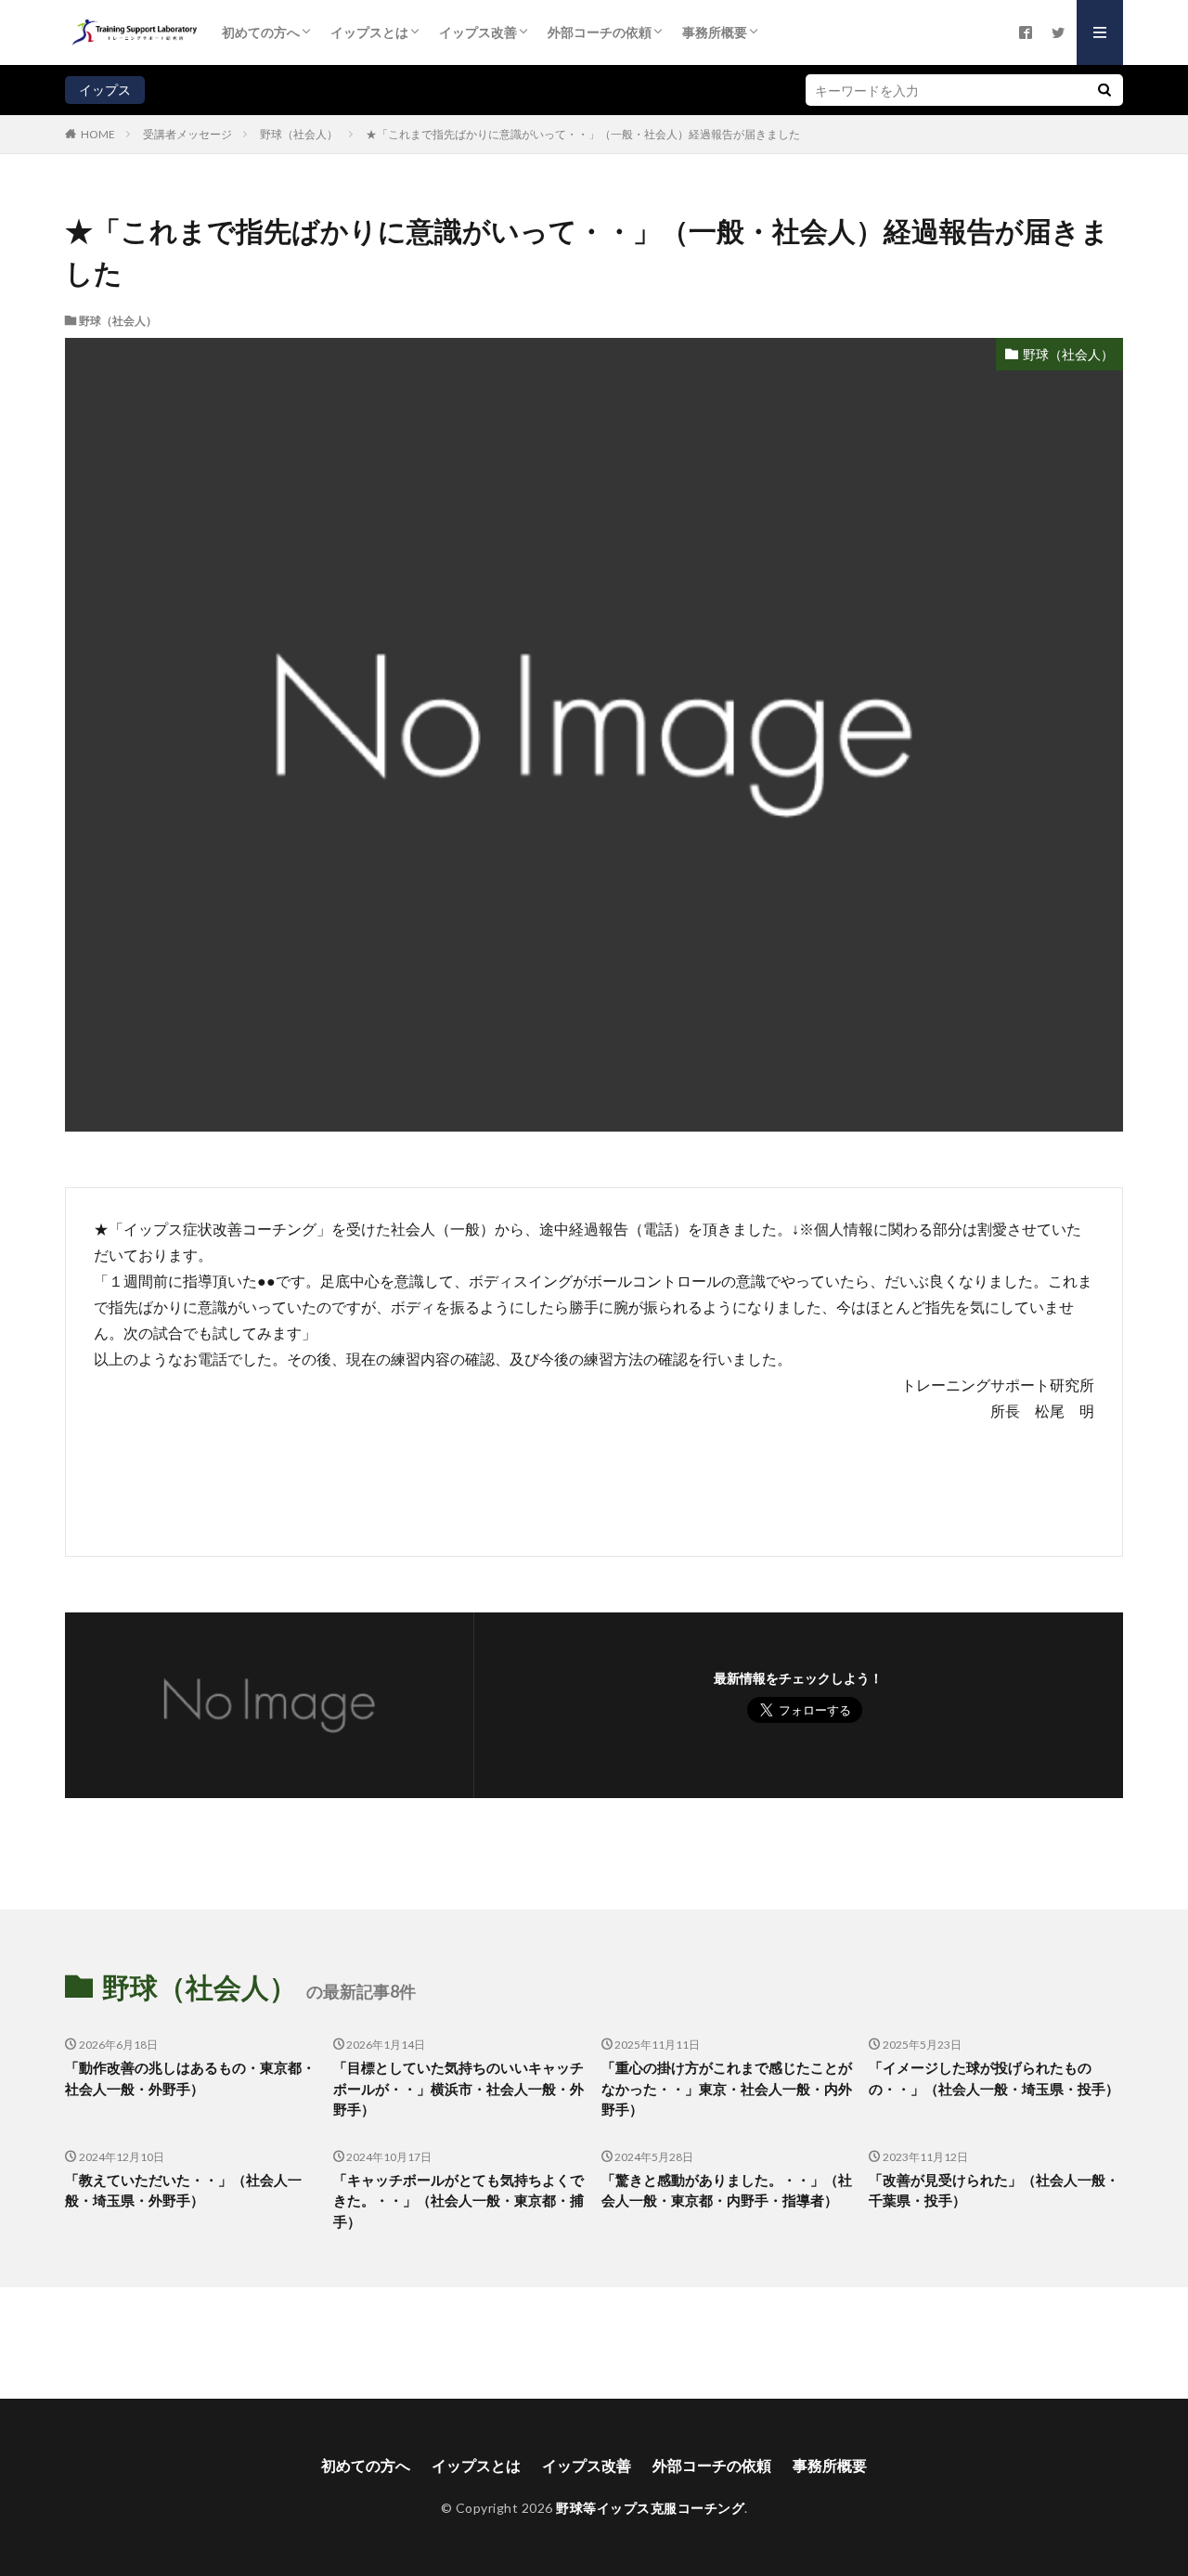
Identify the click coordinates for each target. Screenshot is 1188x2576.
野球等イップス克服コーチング (650, 2508)
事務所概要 (715, 32)
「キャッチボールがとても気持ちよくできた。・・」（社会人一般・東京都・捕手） (458, 2201)
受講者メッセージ (187, 134)
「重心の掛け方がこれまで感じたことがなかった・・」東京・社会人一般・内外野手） (727, 2088)
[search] (1104, 90)
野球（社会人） (299, 134)
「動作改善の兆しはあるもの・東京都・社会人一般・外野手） (190, 2078)
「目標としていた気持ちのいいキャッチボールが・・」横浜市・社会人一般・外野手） (458, 2088)
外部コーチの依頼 (600, 32)
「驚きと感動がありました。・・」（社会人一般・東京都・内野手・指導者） (727, 2190)
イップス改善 (478, 32)
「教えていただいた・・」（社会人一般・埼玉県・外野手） (183, 2190)
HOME (98, 134)
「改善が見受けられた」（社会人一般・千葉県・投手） (994, 2190)
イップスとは (369, 32)
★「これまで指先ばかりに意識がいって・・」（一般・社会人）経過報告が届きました (583, 134)
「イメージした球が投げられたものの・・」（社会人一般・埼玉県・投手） (994, 2078)
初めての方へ (261, 32)
